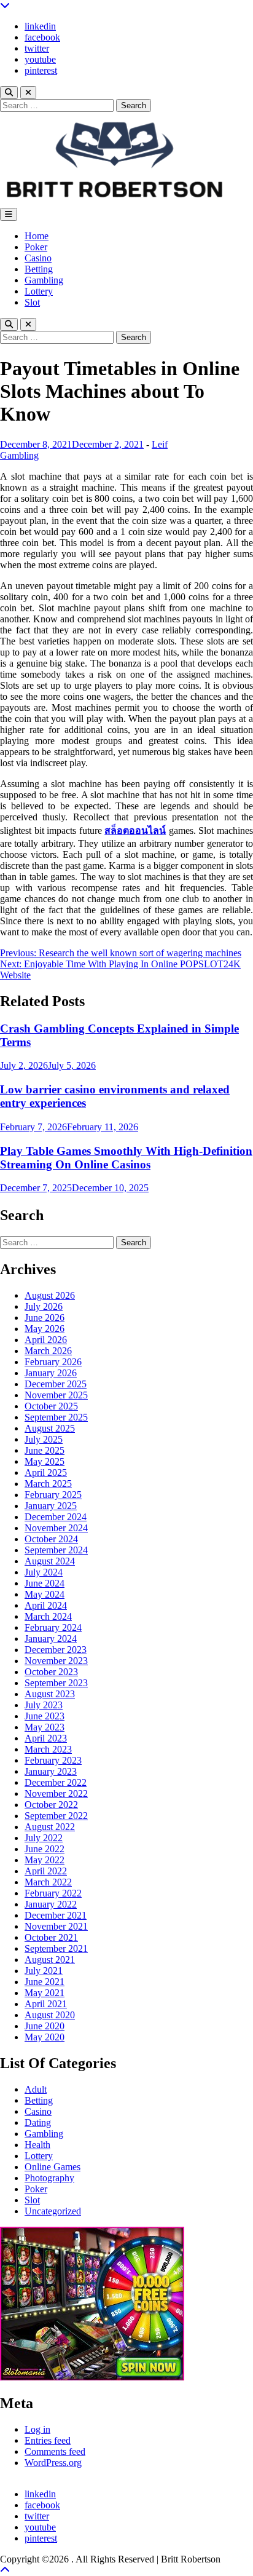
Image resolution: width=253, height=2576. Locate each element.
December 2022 (56, 1782)
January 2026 (51, 1373)
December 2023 (56, 1650)
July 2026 (44, 1306)
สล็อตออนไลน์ (135, 830)
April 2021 (46, 2004)
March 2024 (48, 1616)
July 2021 (44, 1971)
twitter (37, 48)
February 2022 (53, 1893)
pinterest (41, 70)
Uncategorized (53, 2211)
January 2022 (51, 1904)
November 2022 (56, 1793)
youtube (40, 59)
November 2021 (56, 1926)
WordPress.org (53, 2463)
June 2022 (45, 1849)
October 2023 (51, 1672)
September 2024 (56, 1550)
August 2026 (50, 1295)
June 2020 (45, 2026)
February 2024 (53, 1627)
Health (37, 2145)
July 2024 (44, 1572)
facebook (42, 37)
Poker (36, 247)
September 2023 (56, 1683)
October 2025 (51, 1406)
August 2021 (50, 1960)
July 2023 (44, 1705)
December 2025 (56, 1384)
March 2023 (48, 1749)
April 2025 (46, 1472)
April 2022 (46, 1871)
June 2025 (45, 1450)
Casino (38, 258)
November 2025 (56, 1395)
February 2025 (53, 1495)
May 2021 (45, 1993)
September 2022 (56, 1816)
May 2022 (45, 1860)
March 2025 (48, 1484)
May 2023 (45, 1727)
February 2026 (53, 1362)
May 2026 (45, 1329)
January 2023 (51, 1771)
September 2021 (56, 1948)
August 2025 (50, 1428)
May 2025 (45, 1461)
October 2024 (51, 1539)
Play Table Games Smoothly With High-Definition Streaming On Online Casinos (126, 1158)
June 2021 (45, 1982)
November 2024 (56, 1528)
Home (37, 236)
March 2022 (48, 1882)
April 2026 (46, 1340)
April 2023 (46, 1738)
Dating (38, 2122)
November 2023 (56, 1661)
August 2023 (50, 1694)
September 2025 (56, 1417)
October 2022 (51, 1805)
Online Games (53, 2167)
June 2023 (45, 1716)
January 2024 (51, 1639)
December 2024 (56, 1517)
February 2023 (53, 1760)
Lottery (39, 291)
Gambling (44, 280)
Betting (39, 269)
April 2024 (46, 1605)
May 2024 (45, 1594)
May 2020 (45, 2037)
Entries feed (48, 2440)
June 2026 (45, 1318)
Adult (36, 2089)
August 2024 (50, 1561)
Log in (37, 2429)
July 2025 (44, 1439)
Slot (32, 302)
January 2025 (51, 1506)
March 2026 (48, 1351)
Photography (49, 2178)
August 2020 (50, 2015)
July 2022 (44, 1838)
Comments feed (55, 2451)
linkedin (40, 26)
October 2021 (51, 1937)
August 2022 (50, 1827)
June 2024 (45, 1583)
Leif (160, 444)
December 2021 (56, 1915)
